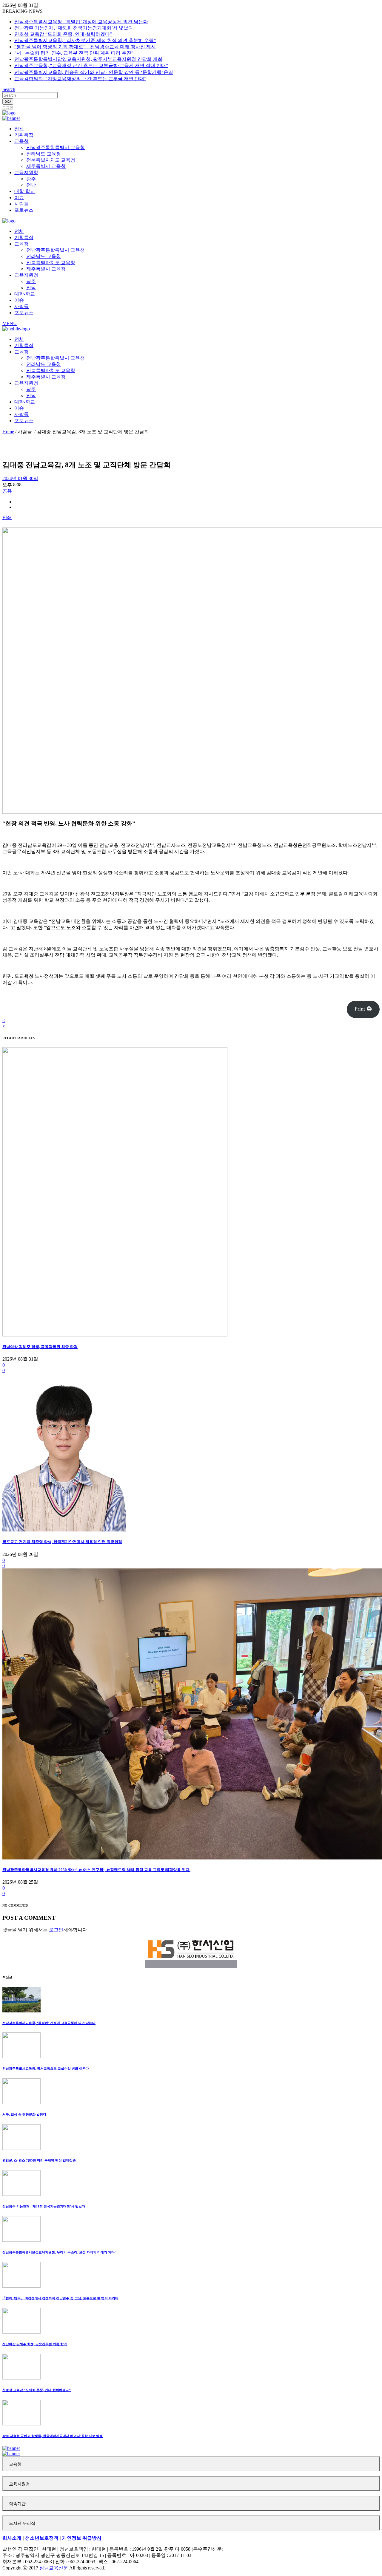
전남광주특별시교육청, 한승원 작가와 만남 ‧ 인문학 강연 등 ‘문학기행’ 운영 (94, 72)
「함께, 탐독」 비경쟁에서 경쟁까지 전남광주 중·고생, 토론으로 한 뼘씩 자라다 (60, 2298)
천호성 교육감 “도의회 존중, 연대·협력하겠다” (63, 34)
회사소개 (12, 2538)
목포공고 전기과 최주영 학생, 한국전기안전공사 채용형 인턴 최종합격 (62, 1542)
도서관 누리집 (22, 2523)
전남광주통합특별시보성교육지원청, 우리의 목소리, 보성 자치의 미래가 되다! (59, 2252)
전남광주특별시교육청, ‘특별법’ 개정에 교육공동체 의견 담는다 (81, 22)
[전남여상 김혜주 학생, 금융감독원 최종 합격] (115, 1335)
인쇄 (7, 517)
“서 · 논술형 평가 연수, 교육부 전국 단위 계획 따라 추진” (74, 53)
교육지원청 (19, 2484)
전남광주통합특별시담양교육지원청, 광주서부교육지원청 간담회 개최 (88, 59)
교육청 (15, 2464)
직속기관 (17, 2504)
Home (8, 432)
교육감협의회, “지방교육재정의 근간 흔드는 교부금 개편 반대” (80, 79)
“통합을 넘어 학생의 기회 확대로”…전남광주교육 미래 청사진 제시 (85, 47)
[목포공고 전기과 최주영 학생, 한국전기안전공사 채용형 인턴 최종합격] (64, 1530)
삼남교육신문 (54, 2568)
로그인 (8, 108)
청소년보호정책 (42, 2538)
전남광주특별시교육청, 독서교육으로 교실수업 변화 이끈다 (46, 2068)
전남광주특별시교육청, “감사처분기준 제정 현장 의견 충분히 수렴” (85, 40)
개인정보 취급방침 (82, 2538)
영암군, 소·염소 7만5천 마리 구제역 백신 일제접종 (39, 2160)
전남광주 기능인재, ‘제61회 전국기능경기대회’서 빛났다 (74, 28)
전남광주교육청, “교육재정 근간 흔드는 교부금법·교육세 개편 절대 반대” (91, 65)
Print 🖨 (363, 1009)
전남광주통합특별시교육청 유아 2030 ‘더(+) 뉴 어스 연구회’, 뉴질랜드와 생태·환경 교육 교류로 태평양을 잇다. (96, 1870)
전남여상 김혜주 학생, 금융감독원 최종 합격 (40, 1347)
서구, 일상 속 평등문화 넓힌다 (24, 2114)
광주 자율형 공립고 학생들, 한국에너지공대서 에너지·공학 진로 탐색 (53, 2436)
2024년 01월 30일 (20, 478)
